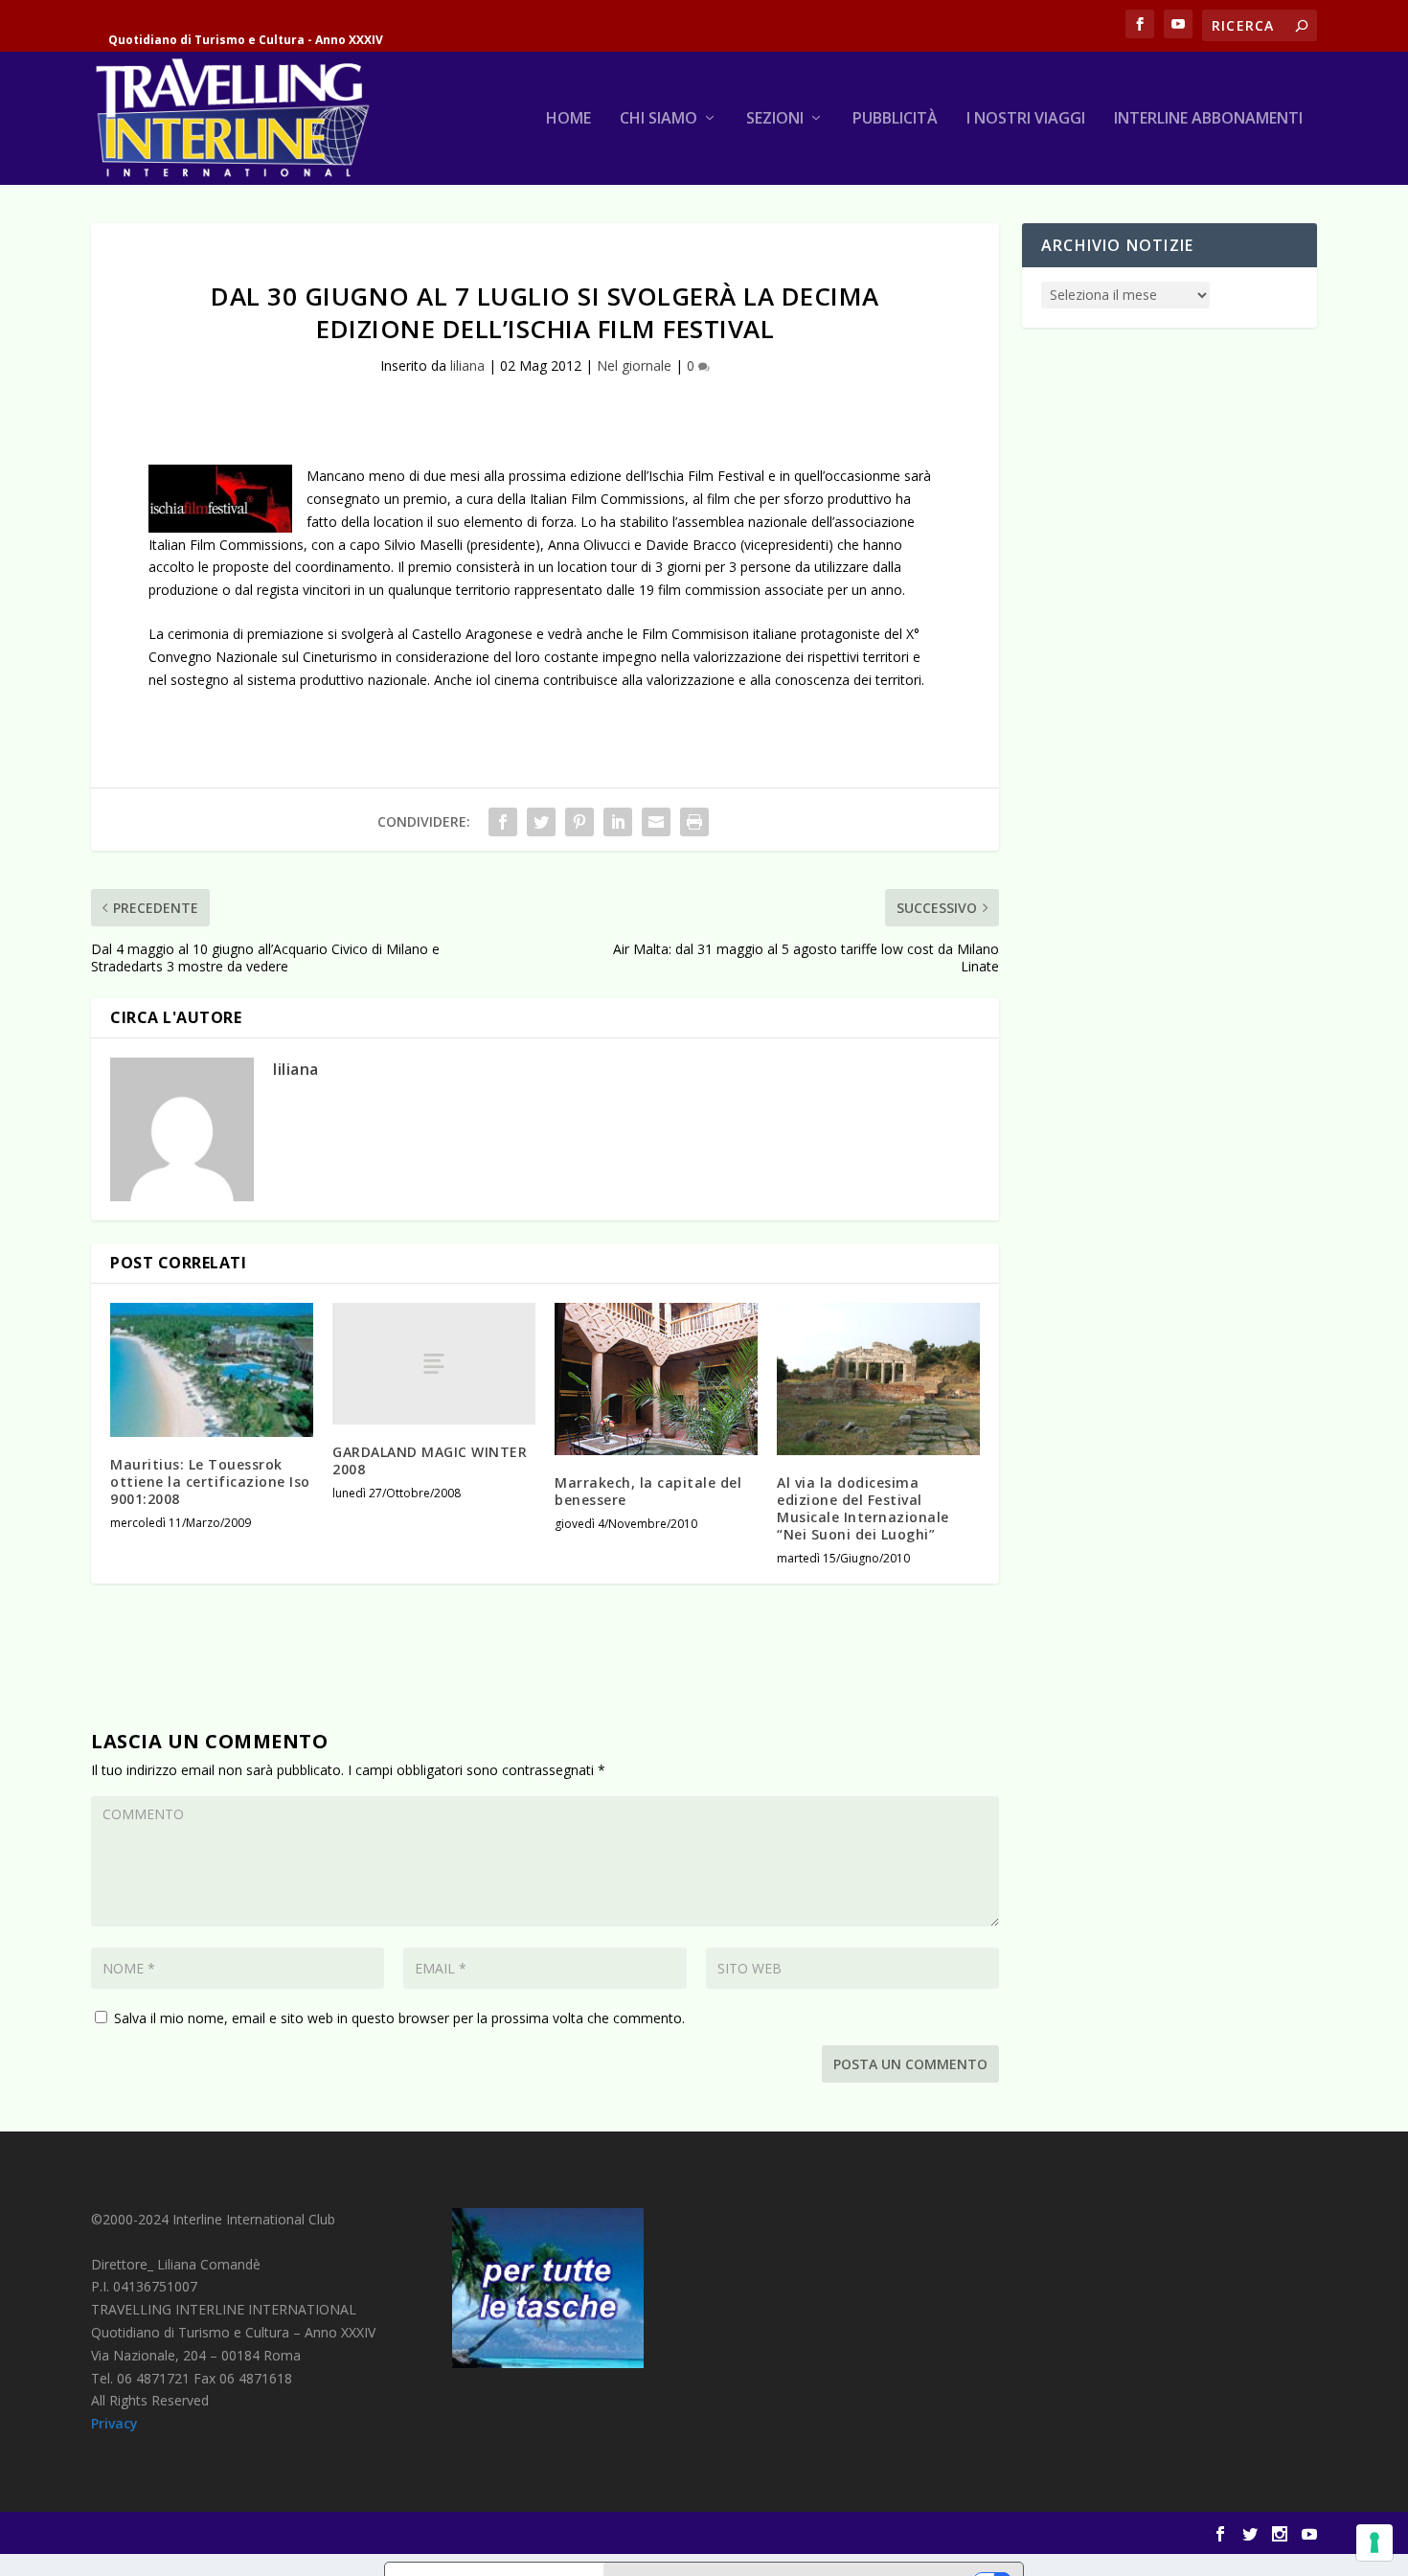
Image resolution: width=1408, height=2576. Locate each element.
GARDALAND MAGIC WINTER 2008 (430, 1460)
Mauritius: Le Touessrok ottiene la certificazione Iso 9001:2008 (210, 1482)
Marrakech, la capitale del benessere (648, 1491)
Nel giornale (634, 365)
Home (568, 119)
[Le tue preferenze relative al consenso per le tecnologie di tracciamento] (1374, 2542)
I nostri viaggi (1026, 119)
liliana (467, 365)
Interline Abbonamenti (1208, 119)
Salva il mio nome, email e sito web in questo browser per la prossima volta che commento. (399, 2018)
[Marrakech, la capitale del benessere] (656, 1379)
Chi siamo (659, 119)
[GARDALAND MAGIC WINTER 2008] (434, 1364)
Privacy (114, 2423)
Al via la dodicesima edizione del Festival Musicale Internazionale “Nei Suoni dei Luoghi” (863, 1509)
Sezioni (775, 119)
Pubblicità (895, 119)
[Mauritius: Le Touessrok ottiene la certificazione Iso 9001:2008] (212, 1370)
